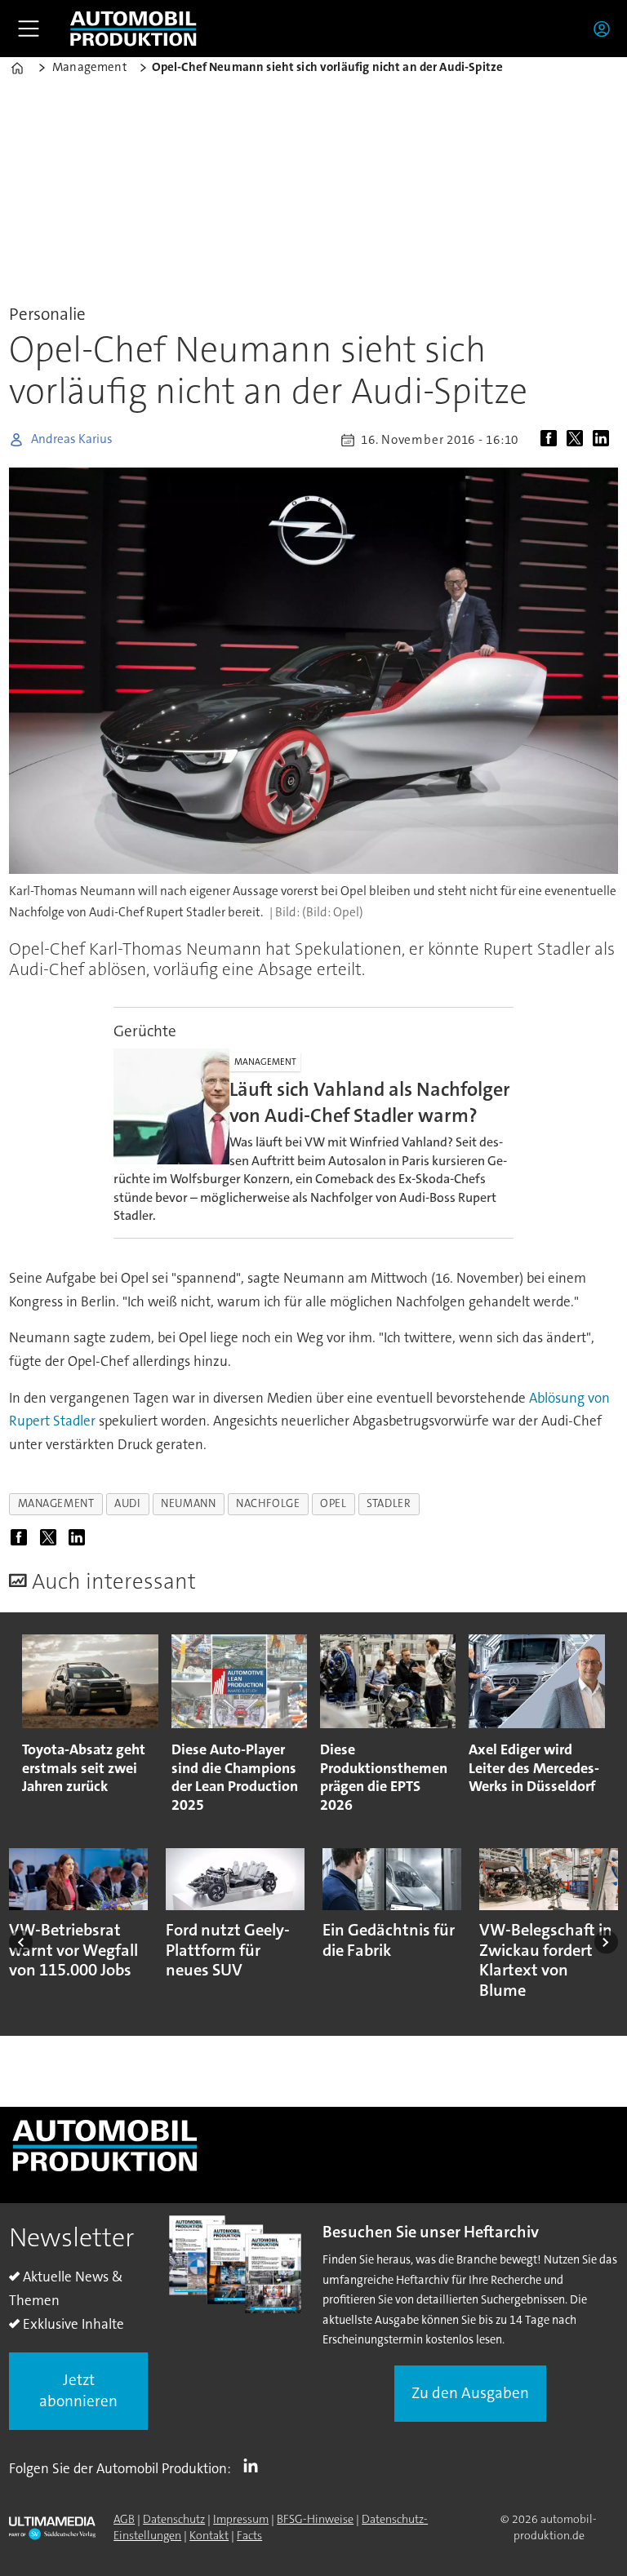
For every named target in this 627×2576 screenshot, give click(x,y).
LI (255, 2465)
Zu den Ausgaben (470, 2393)
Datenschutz (174, 2519)
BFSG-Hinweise (315, 2519)
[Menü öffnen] (29, 29)
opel (333, 1503)
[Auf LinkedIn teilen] (604, 440)
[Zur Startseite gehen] (133, 29)
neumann (188, 1503)
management (56, 1503)
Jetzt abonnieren (78, 2391)
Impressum (241, 2519)
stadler (389, 1503)
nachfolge (268, 1503)
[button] (21, 1942)
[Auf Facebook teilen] (552, 440)
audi (127, 1503)
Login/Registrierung (606, 29)
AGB (124, 2519)
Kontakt (209, 2535)
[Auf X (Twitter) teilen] (578, 440)
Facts (249, 2535)
